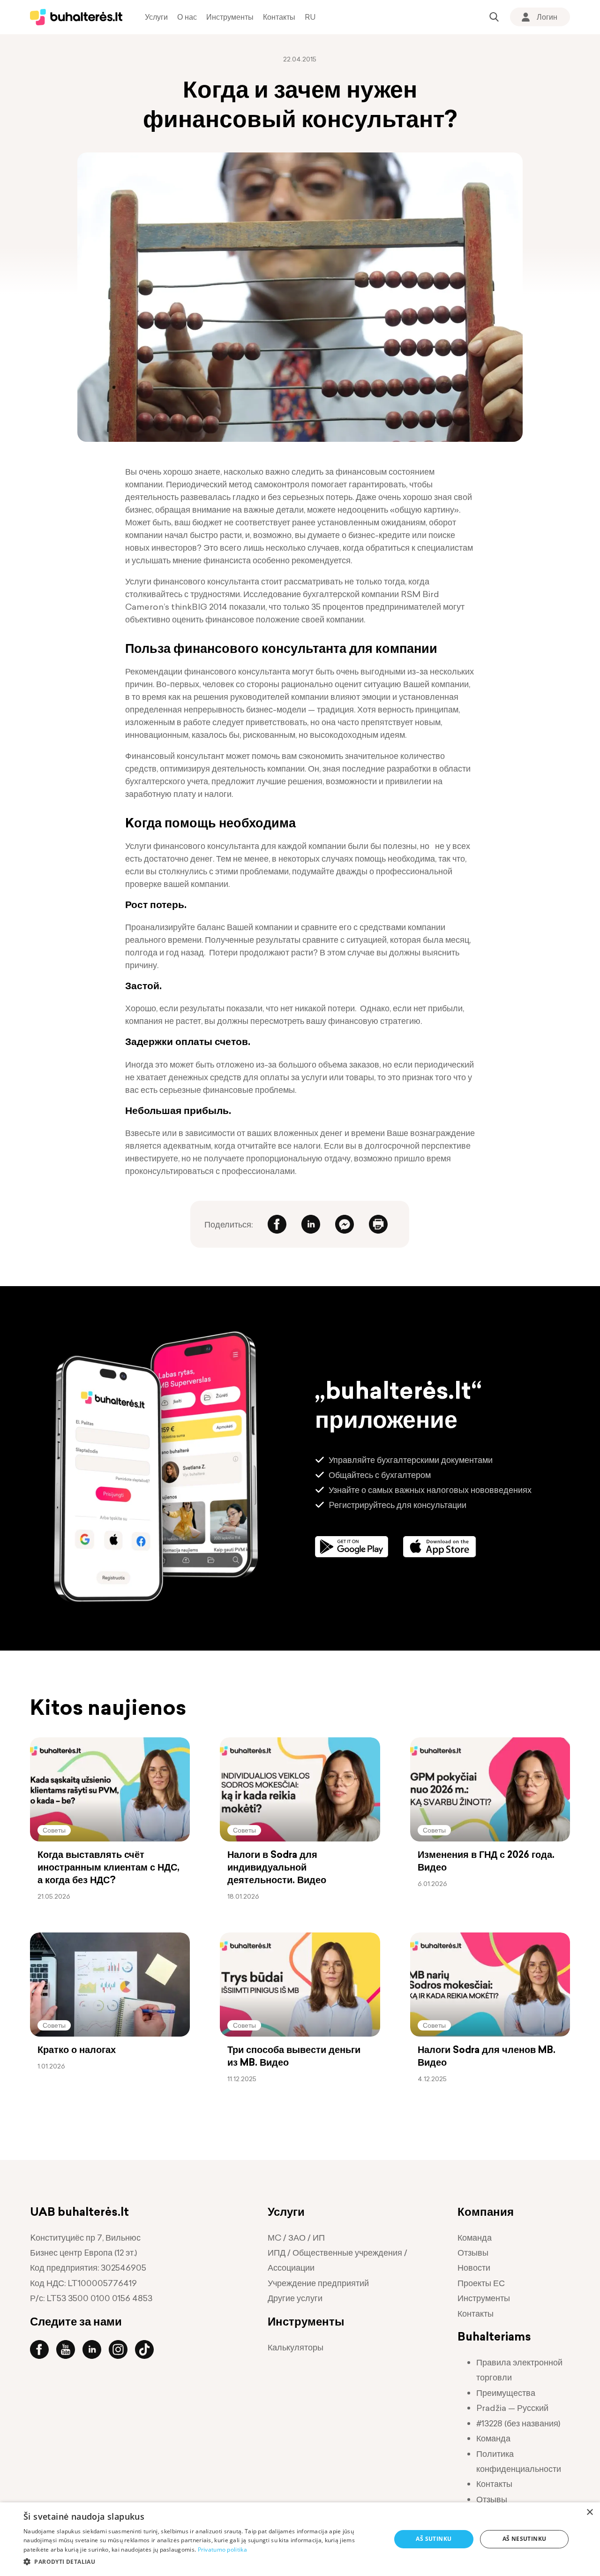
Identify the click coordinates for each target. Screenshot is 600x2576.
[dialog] (300, 2539)
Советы (54, 1830)
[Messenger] (345, 1224)
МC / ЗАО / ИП (296, 2238)
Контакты (279, 17)
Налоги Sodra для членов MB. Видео (487, 2056)
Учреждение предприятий (318, 2283)
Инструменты (230, 17)
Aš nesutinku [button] (525, 2539)
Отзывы (473, 2253)
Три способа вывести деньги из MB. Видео (294, 2056)
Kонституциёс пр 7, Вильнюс (85, 2238)
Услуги (156, 17)
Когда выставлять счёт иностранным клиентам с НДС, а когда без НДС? (109, 1867)
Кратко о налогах (77, 2050)
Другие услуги (295, 2298)
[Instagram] (122, 2349)
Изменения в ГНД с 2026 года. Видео (486, 1861)
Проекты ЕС (481, 2283)
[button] (202, 2562)
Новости (474, 2268)
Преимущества (506, 2393)
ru (310, 17)
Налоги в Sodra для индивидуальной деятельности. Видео (277, 1867)
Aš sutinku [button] (434, 2539)
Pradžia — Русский (512, 2408)
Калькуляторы (296, 2347)
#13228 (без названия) (518, 2423)
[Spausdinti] (378, 1224)
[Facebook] (277, 1224)
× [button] (589, 2512)
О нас (187, 17)
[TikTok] (148, 2349)
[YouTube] (69, 2349)
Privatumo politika (222, 2549)
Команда (475, 2238)
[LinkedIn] (311, 1224)
